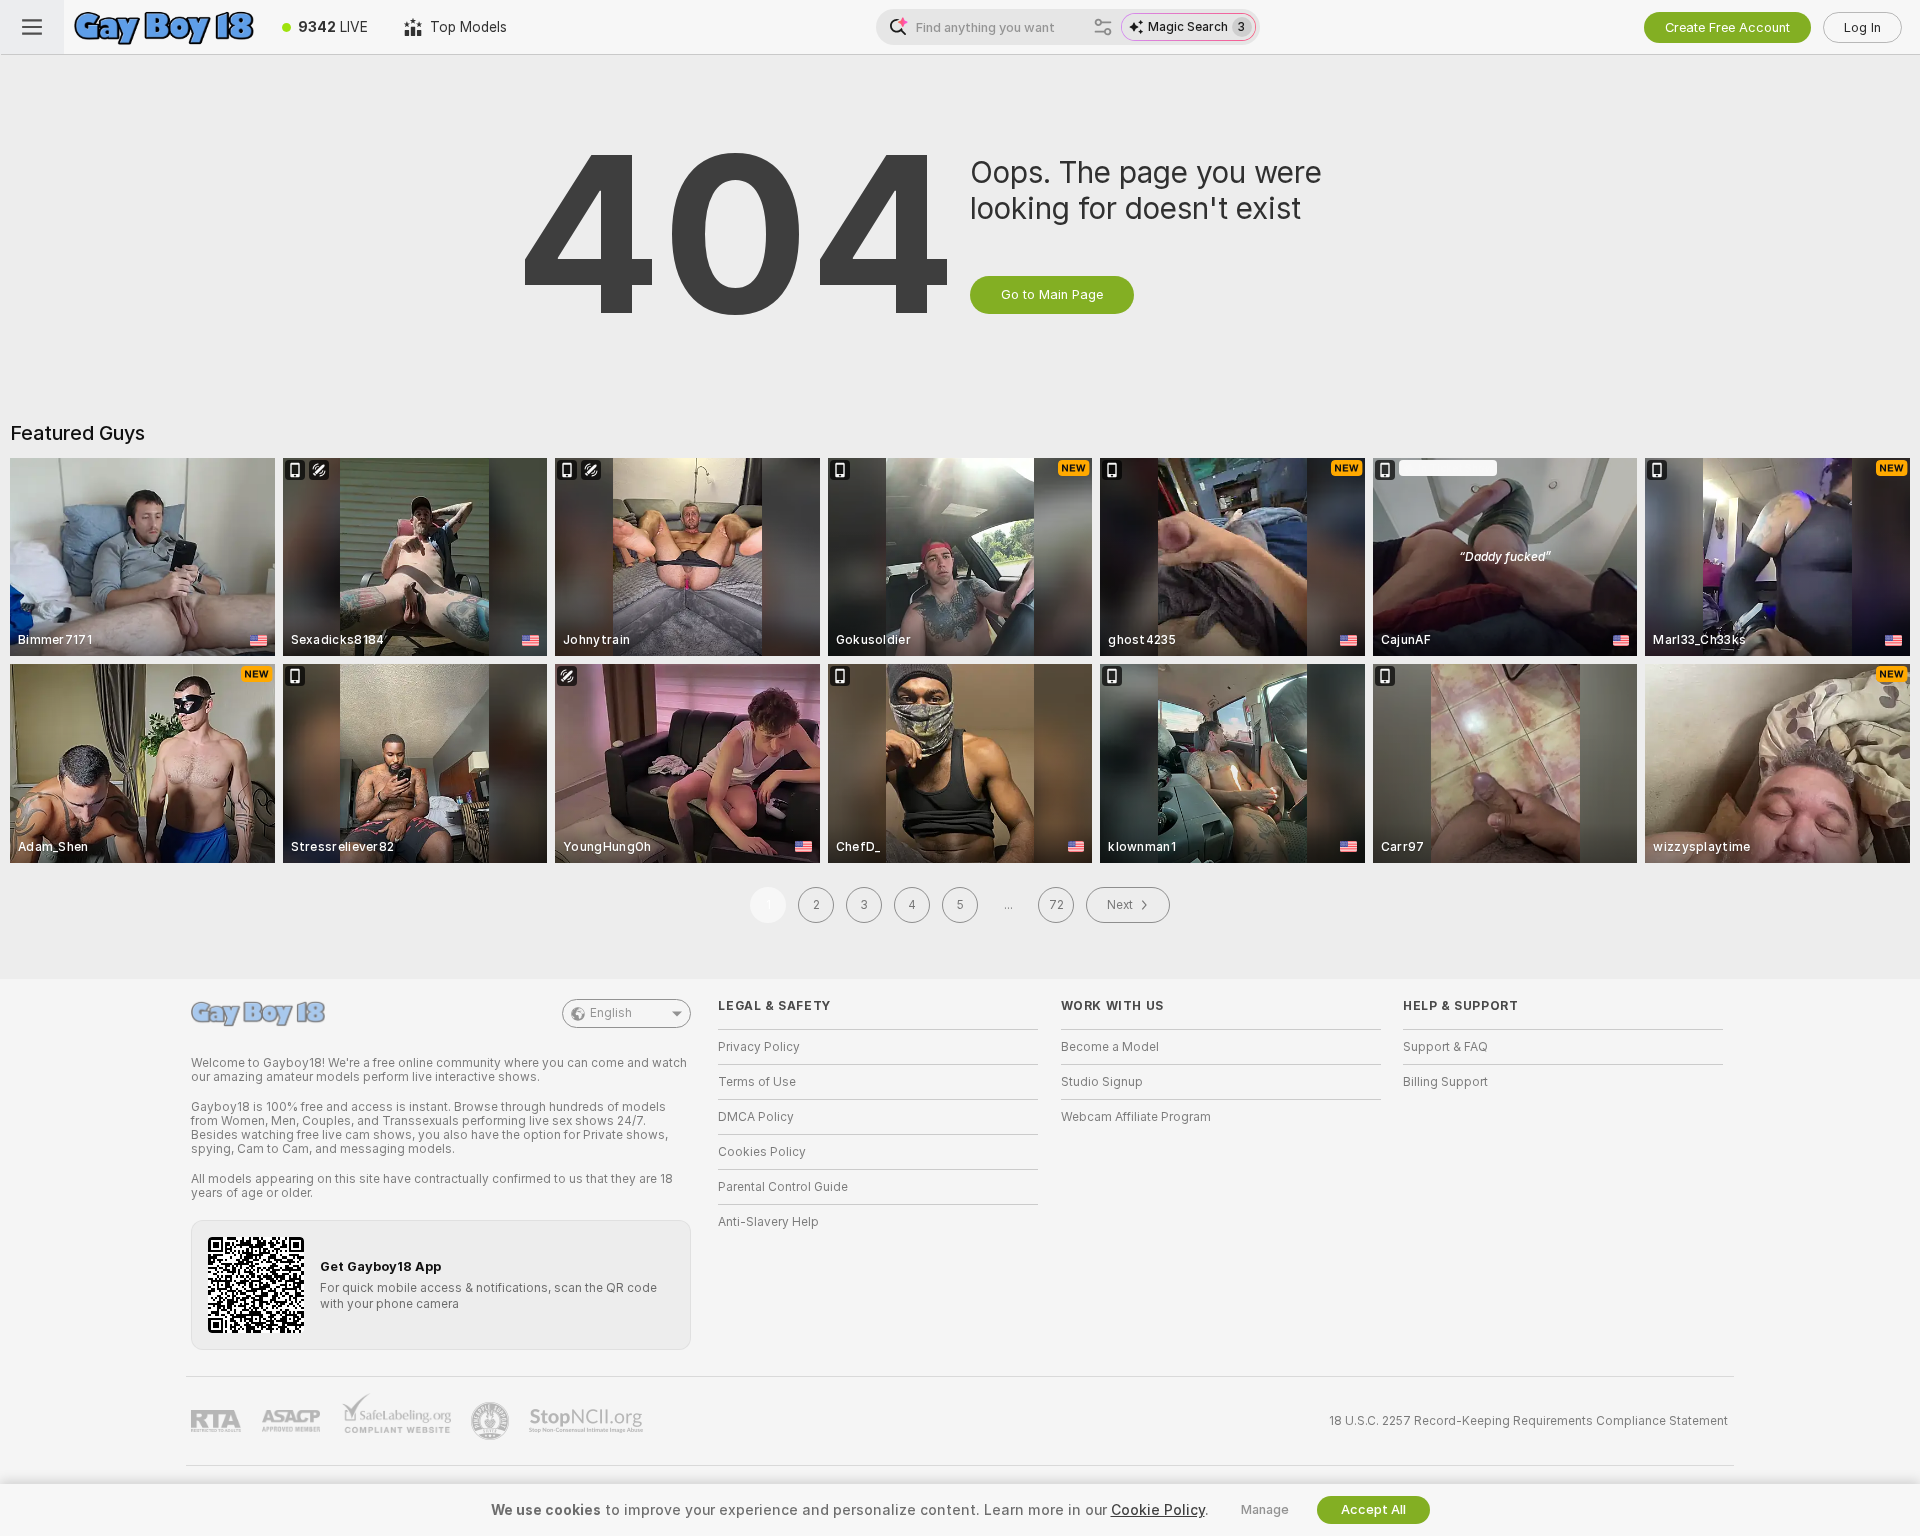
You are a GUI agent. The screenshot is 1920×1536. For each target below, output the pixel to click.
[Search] (1103, 27)
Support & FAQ (1445, 1047)
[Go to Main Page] (164, 27)
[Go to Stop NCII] (588, 1421)
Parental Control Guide (783, 1187)
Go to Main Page (1052, 294)
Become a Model (1110, 1047)
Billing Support (1445, 1082)
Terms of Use (757, 1082)
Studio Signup (1102, 1082)
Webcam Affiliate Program (1136, 1117)
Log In (1862, 27)
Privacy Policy (759, 1047)
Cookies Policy (762, 1152)
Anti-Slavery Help (768, 1222)
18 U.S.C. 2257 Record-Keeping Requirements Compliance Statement (1528, 1421)
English (611, 1013)
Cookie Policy (1158, 1510)
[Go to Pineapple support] (492, 1421)
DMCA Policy (756, 1117)
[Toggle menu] (32, 27)
